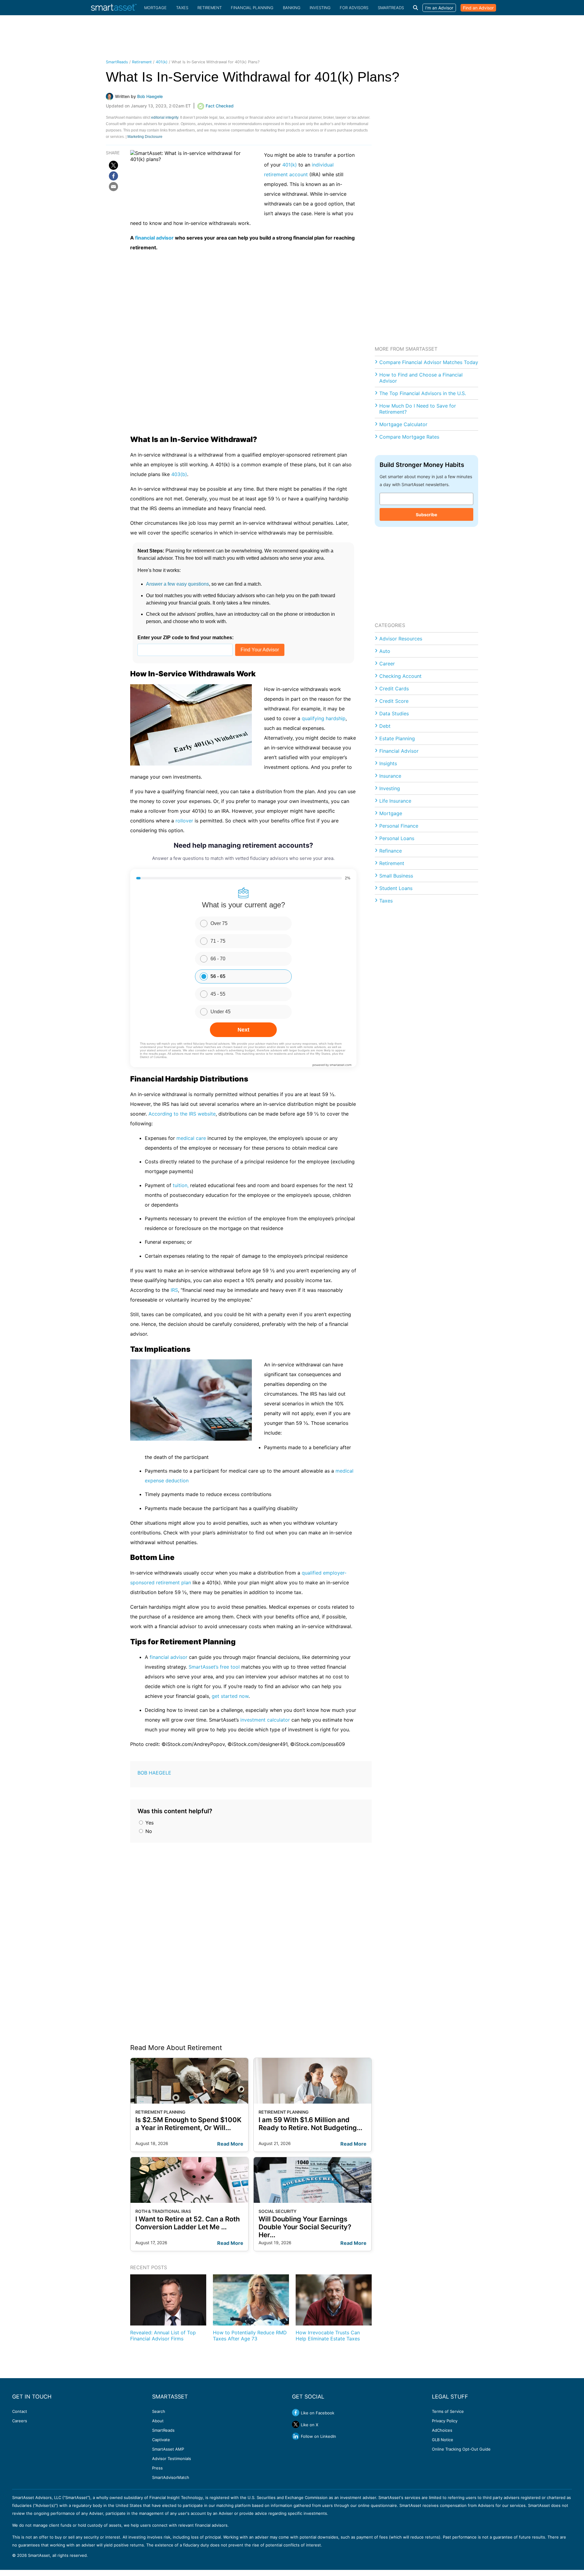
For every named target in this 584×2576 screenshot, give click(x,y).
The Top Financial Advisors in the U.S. (423, 393)
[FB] (113, 176)
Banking (292, 8)
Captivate (161, 2440)
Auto (385, 651)
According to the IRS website (182, 1114)
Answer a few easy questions (177, 584)
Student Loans (396, 888)
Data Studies (394, 713)
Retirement (210, 8)
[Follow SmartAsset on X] (296, 2424)
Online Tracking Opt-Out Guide (461, 2449)
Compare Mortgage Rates (409, 437)
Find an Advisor (478, 8)
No (148, 1831)
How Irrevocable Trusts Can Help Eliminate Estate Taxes (328, 2336)
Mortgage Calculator (403, 424)
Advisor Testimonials (172, 2459)
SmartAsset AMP (168, 2449)
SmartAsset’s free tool (214, 1667)
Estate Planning (397, 738)
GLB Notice (443, 2440)
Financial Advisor (399, 751)
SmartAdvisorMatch (171, 2477)
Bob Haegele (154, 1773)
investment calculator (265, 1720)
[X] (113, 165)
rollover (184, 821)
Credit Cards (394, 689)
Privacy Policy (445, 2421)
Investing (320, 8)
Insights (388, 763)
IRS (174, 1290)
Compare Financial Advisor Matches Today (429, 362)
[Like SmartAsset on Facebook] (296, 2413)
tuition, (181, 1185)
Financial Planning (252, 8)
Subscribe (426, 515)
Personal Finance (399, 826)
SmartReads (391, 8)
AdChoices (442, 2430)
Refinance (391, 851)
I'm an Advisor (439, 8)
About (158, 2421)
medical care (191, 1138)
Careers (20, 2421)
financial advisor (154, 238)
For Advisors (354, 8)
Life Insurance (395, 801)
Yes (149, 1823)
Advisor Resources (401, 639)
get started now (230, 1696)
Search (159, 2411)
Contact (20, 2411)
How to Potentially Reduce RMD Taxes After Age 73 (250, 2336)
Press (157, 2468)
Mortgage (155, 8)
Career (387, 664)
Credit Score (394, 701)
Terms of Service (448, 2411)
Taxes (182, 8)
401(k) (162, 62)
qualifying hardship (324, 718)
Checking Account (400, 676)
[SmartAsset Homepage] (114, 8)
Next (243, 1030)
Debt (385, 726)
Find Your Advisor (260, 650)
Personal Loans (397, 838)
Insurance (390, 776)
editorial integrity (165, 117)
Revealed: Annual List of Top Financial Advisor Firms (163, 2336)
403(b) (179, 474)
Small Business (396, 876)
